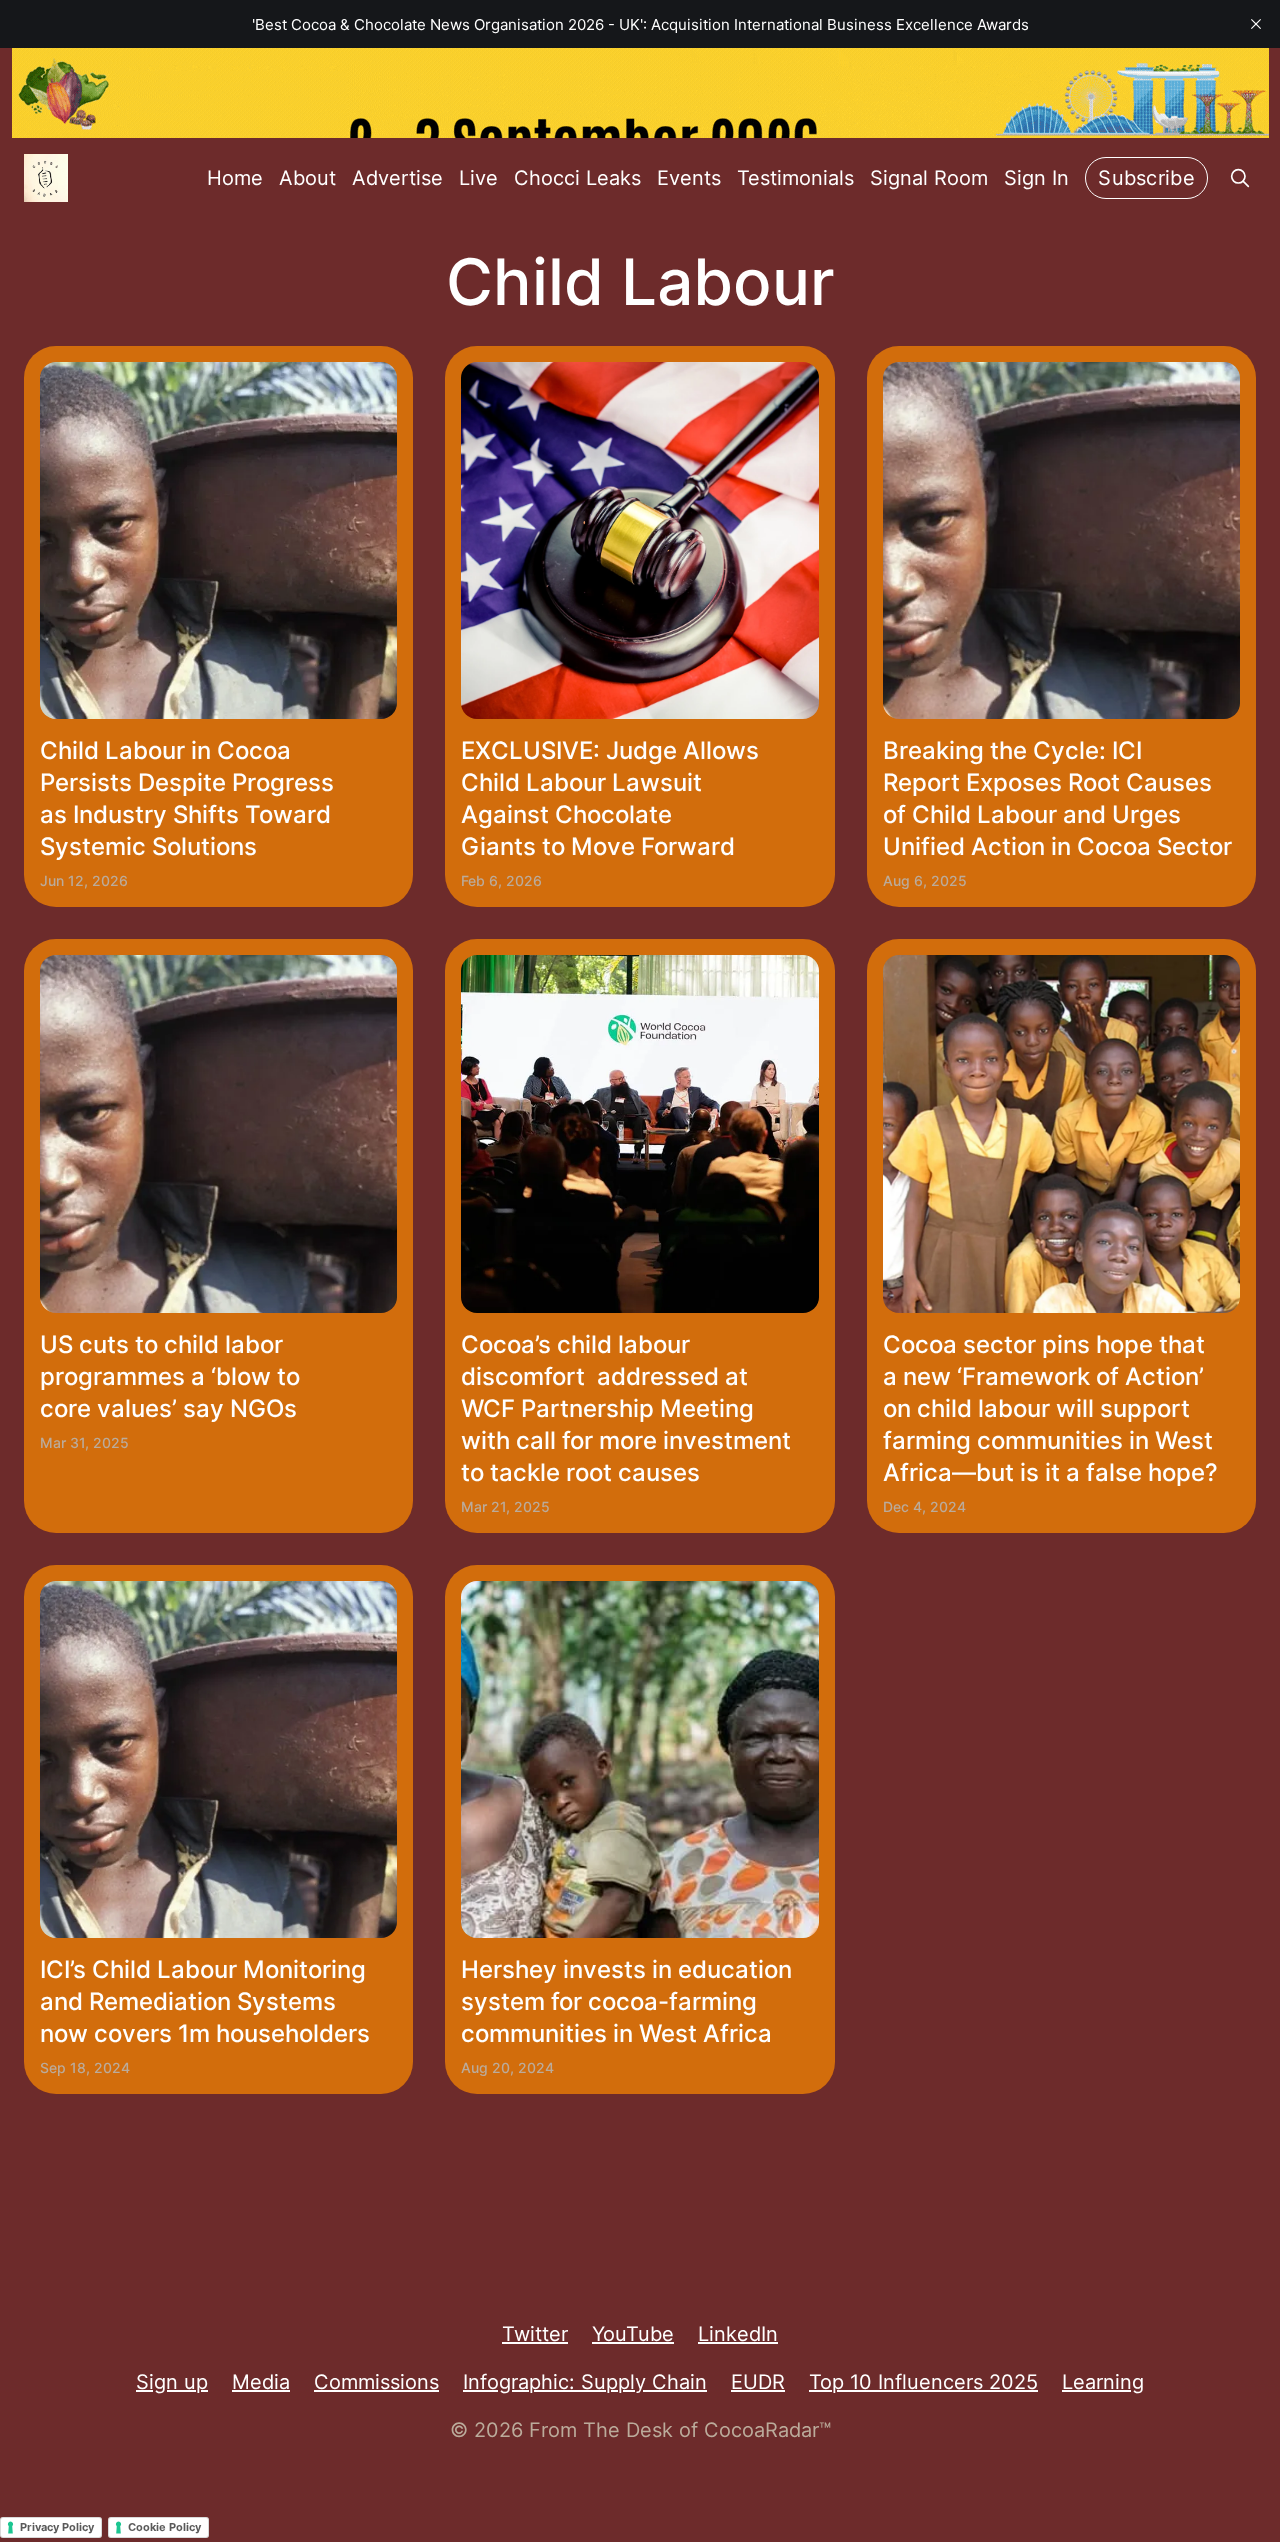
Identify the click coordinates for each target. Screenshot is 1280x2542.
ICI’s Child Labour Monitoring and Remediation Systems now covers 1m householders (205, 2001)
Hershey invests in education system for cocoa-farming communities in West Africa (626, 2001)
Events (689, 178)
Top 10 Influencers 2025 (923, 2382)
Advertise (397, 178)
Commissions (376, 2382)
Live (478, 178)
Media (261, 2382)
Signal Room (929, 178)
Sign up (172, 2382)
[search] (1240, 178)
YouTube (633, 2334)
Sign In (1036, 178)
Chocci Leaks (577, 178)
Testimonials (795, 178)
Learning (1103, 2382)
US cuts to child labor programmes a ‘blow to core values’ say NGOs (170, 1376)
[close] (1256, 24)
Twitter (535, 2334)
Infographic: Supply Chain (585, 2382)
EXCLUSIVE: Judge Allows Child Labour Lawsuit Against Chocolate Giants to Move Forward (610, 798)
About (307, 178)
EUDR (758, 2382)
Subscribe (1146, 178)
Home (235, 178)
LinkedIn (738, 2334)
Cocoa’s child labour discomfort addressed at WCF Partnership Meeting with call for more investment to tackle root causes (626, 1408)
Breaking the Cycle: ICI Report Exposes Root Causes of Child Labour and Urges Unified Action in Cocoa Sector (1057, 798)
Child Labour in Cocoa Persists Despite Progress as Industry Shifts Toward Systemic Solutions (187, 798)
